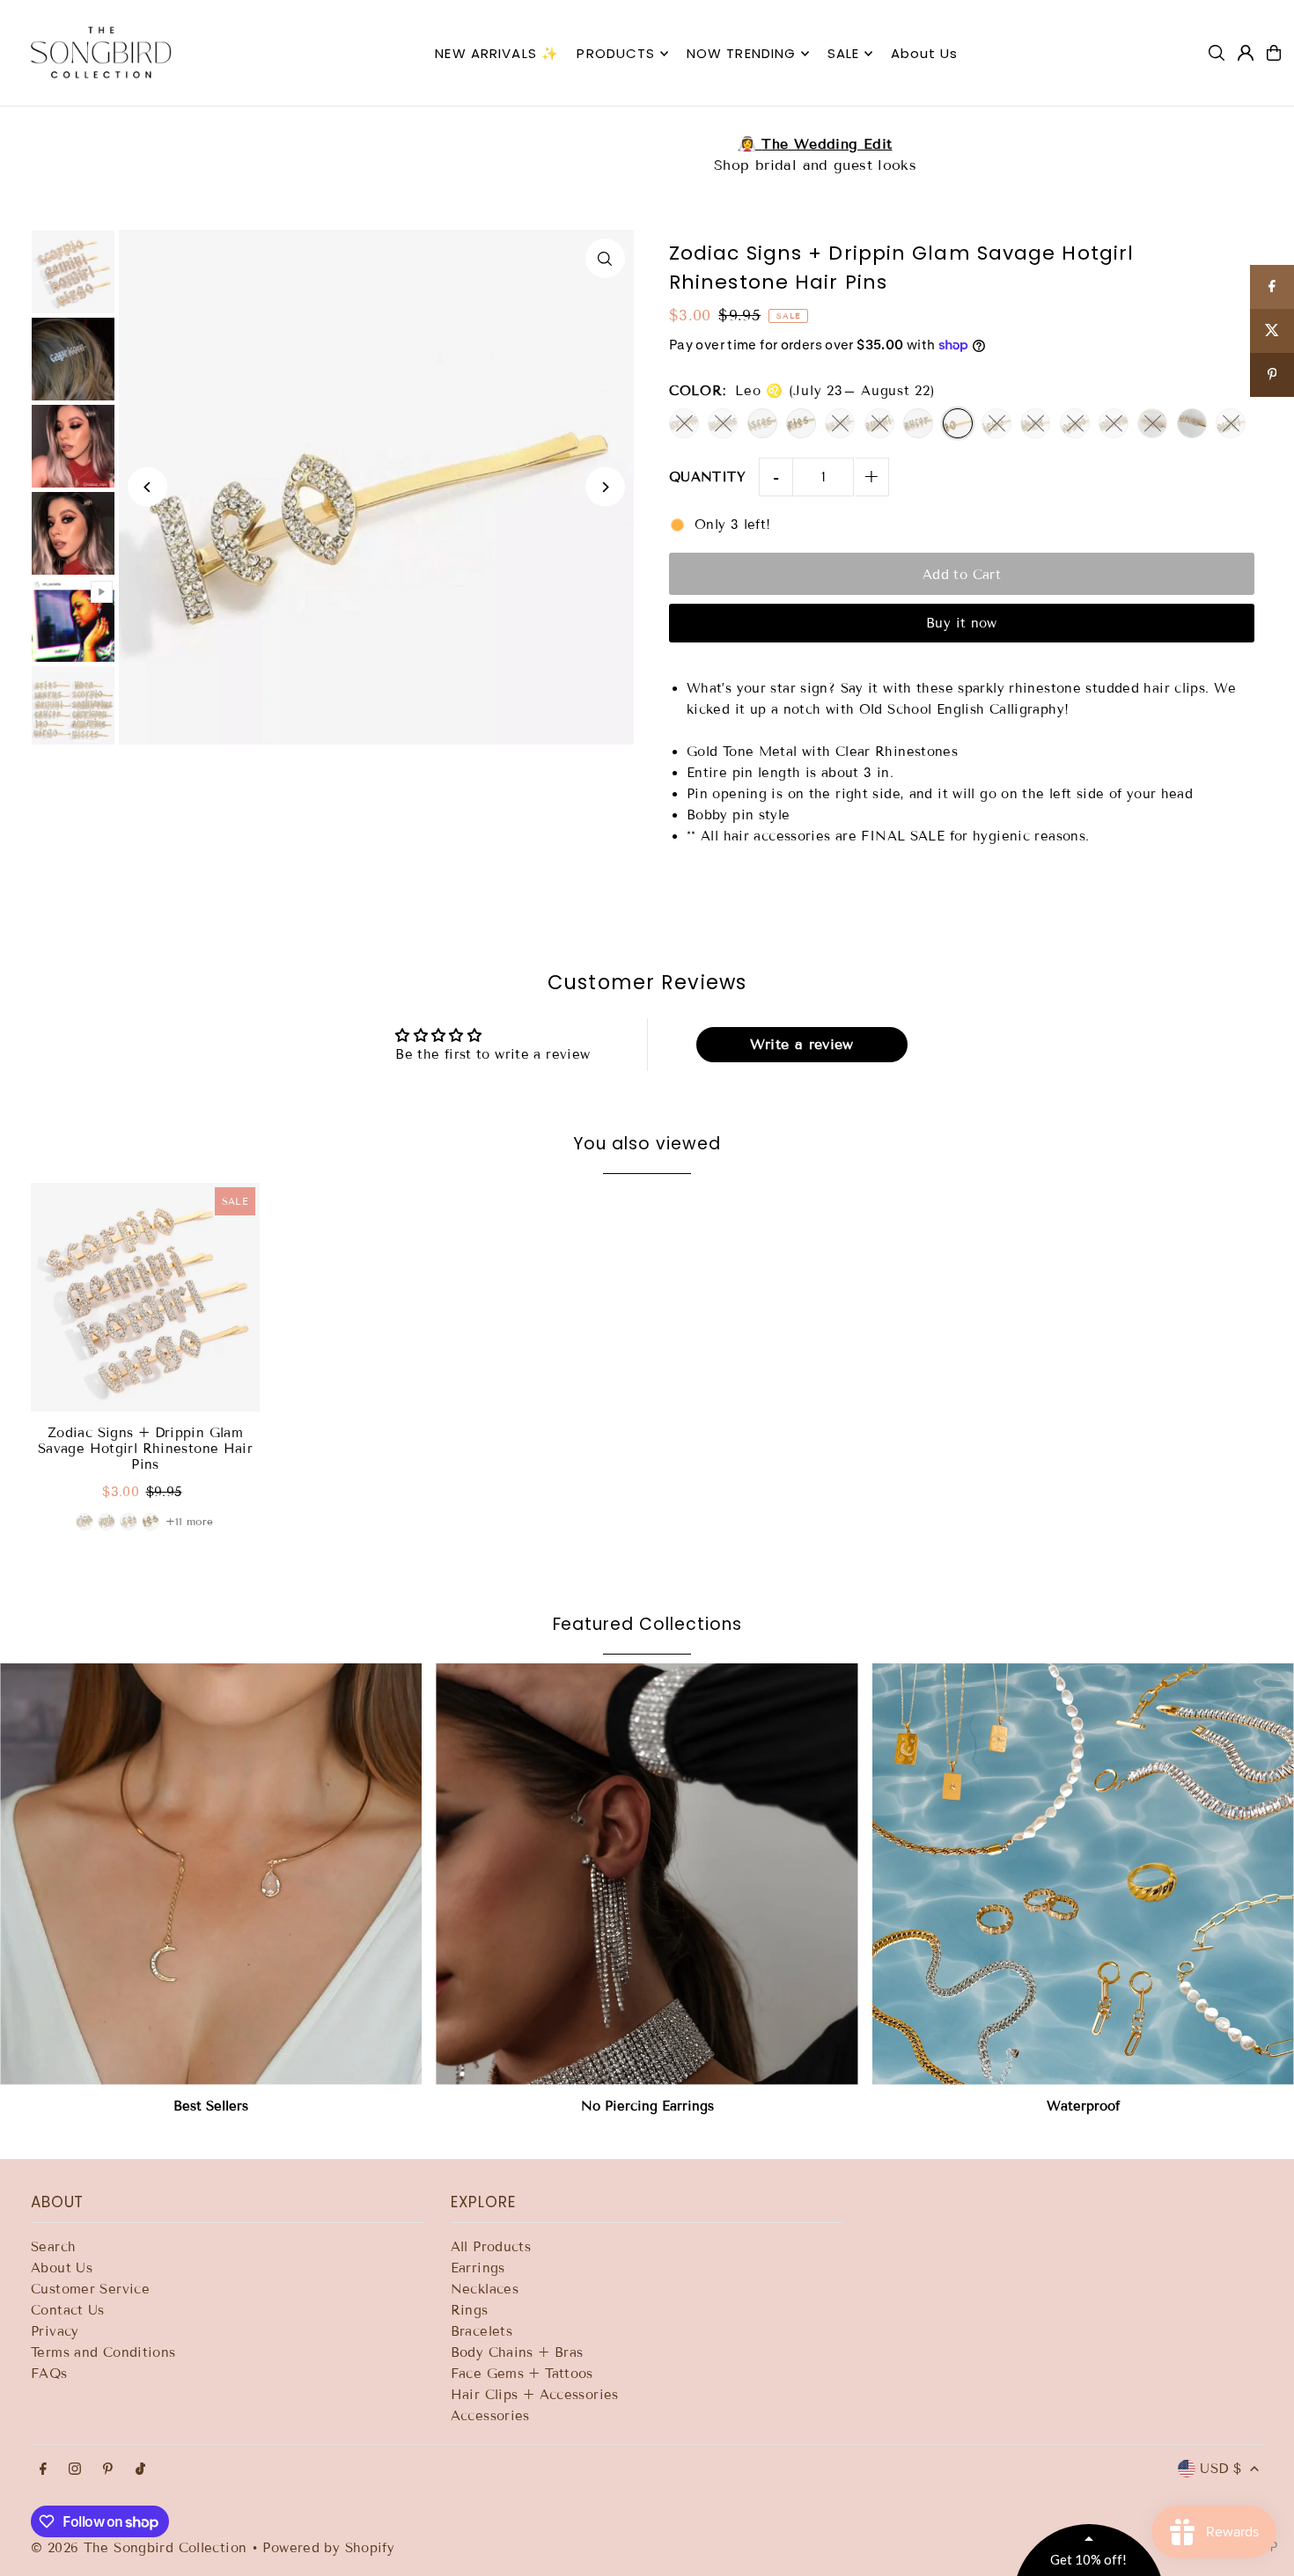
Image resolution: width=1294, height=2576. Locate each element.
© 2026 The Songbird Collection (141, 2548)
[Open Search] (1217, 53)
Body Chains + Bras (517, 2352)
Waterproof (1083, 2106)
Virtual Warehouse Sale (647, 144)
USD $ (1220, 2469)
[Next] (605, 487)
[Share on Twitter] (1272, 331)
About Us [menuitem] (925, 53)
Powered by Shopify (328, 2548)
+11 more (190, 1521)
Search (53, 2247)
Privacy (55, 2331)
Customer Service (90, 2289)
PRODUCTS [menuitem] (616, 53)
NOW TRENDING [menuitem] (742, 53)
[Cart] (1274, 53)
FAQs (49, 2374)
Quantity (707, 477)
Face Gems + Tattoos (522, 2374)
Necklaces (485, 2289)
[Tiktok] (140, 2470)
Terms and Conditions (103, 2352)
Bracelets (482, 2331)
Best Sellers (211, 2106)
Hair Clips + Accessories (535, 2395)
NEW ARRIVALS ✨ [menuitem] (497, 53)
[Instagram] (75, 2470)
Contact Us (68, 2310)
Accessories (490, 2416)
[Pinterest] (108, 2470)
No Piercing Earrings (647, 2106)
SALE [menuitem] (844, 53)
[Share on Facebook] (1272, 287)
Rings (470, 2310)
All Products (491, 2247)
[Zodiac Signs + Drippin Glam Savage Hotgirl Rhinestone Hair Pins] (145, 1297)
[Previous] (147, 487)
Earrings (478, 2268)
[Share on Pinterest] (1272, 375)
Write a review (802, 1044)
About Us (62, 2268)
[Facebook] (43, 2470)
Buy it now (962, 623)
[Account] (1246, 53)
